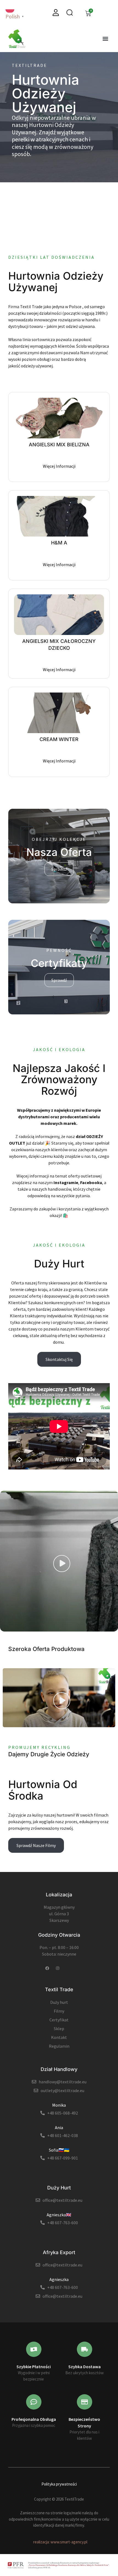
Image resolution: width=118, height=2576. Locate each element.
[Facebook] (47, 1968)
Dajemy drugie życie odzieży (49, 1754)
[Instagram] (58, 1968)
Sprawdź (59, 869)
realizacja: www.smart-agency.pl (60, 2542)
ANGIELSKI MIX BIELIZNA (59, 445)
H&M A (59, 543)
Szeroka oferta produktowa (46, 1649)
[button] (105, 39)
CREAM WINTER (59, 739)
